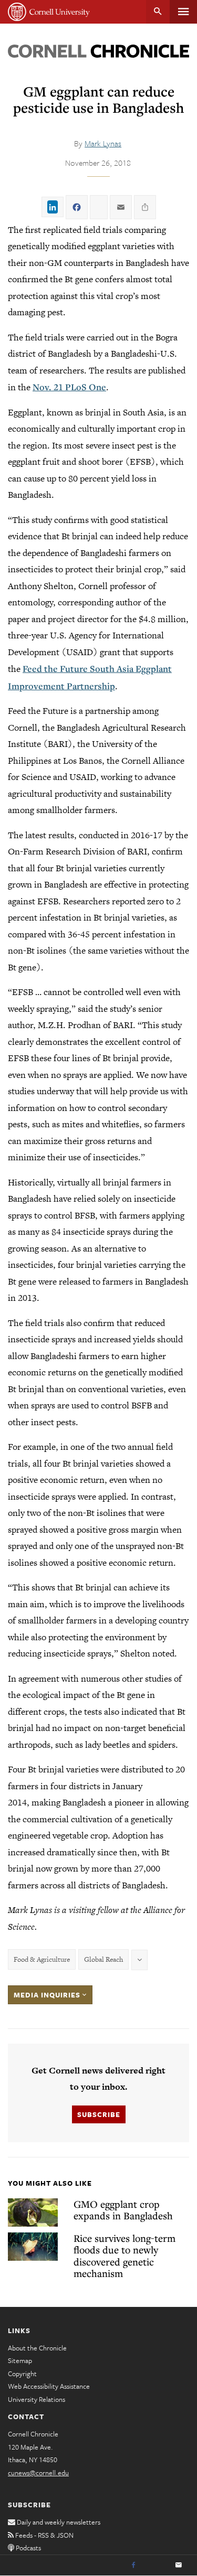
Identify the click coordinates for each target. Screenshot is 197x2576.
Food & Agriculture (42, 1959)
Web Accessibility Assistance (49, 2386)
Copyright (22, 2374)
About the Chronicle (37, 2348)
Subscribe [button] (99, 2114)
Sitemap (20, 2360)
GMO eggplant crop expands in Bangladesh (123, 2210)
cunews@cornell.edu (38, 2473)
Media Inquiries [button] (48, 1995)
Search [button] (158, 12)
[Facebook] (133, 2566)
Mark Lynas (103, 143)
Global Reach (103, 1959)
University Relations (37, 2399)
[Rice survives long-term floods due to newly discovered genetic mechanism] (33, 2247)
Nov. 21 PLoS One (69, 387)
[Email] (179, 2566)
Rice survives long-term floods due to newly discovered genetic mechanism (125, 2256)
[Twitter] (156, 2566)
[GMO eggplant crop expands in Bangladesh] (33, 2212)
